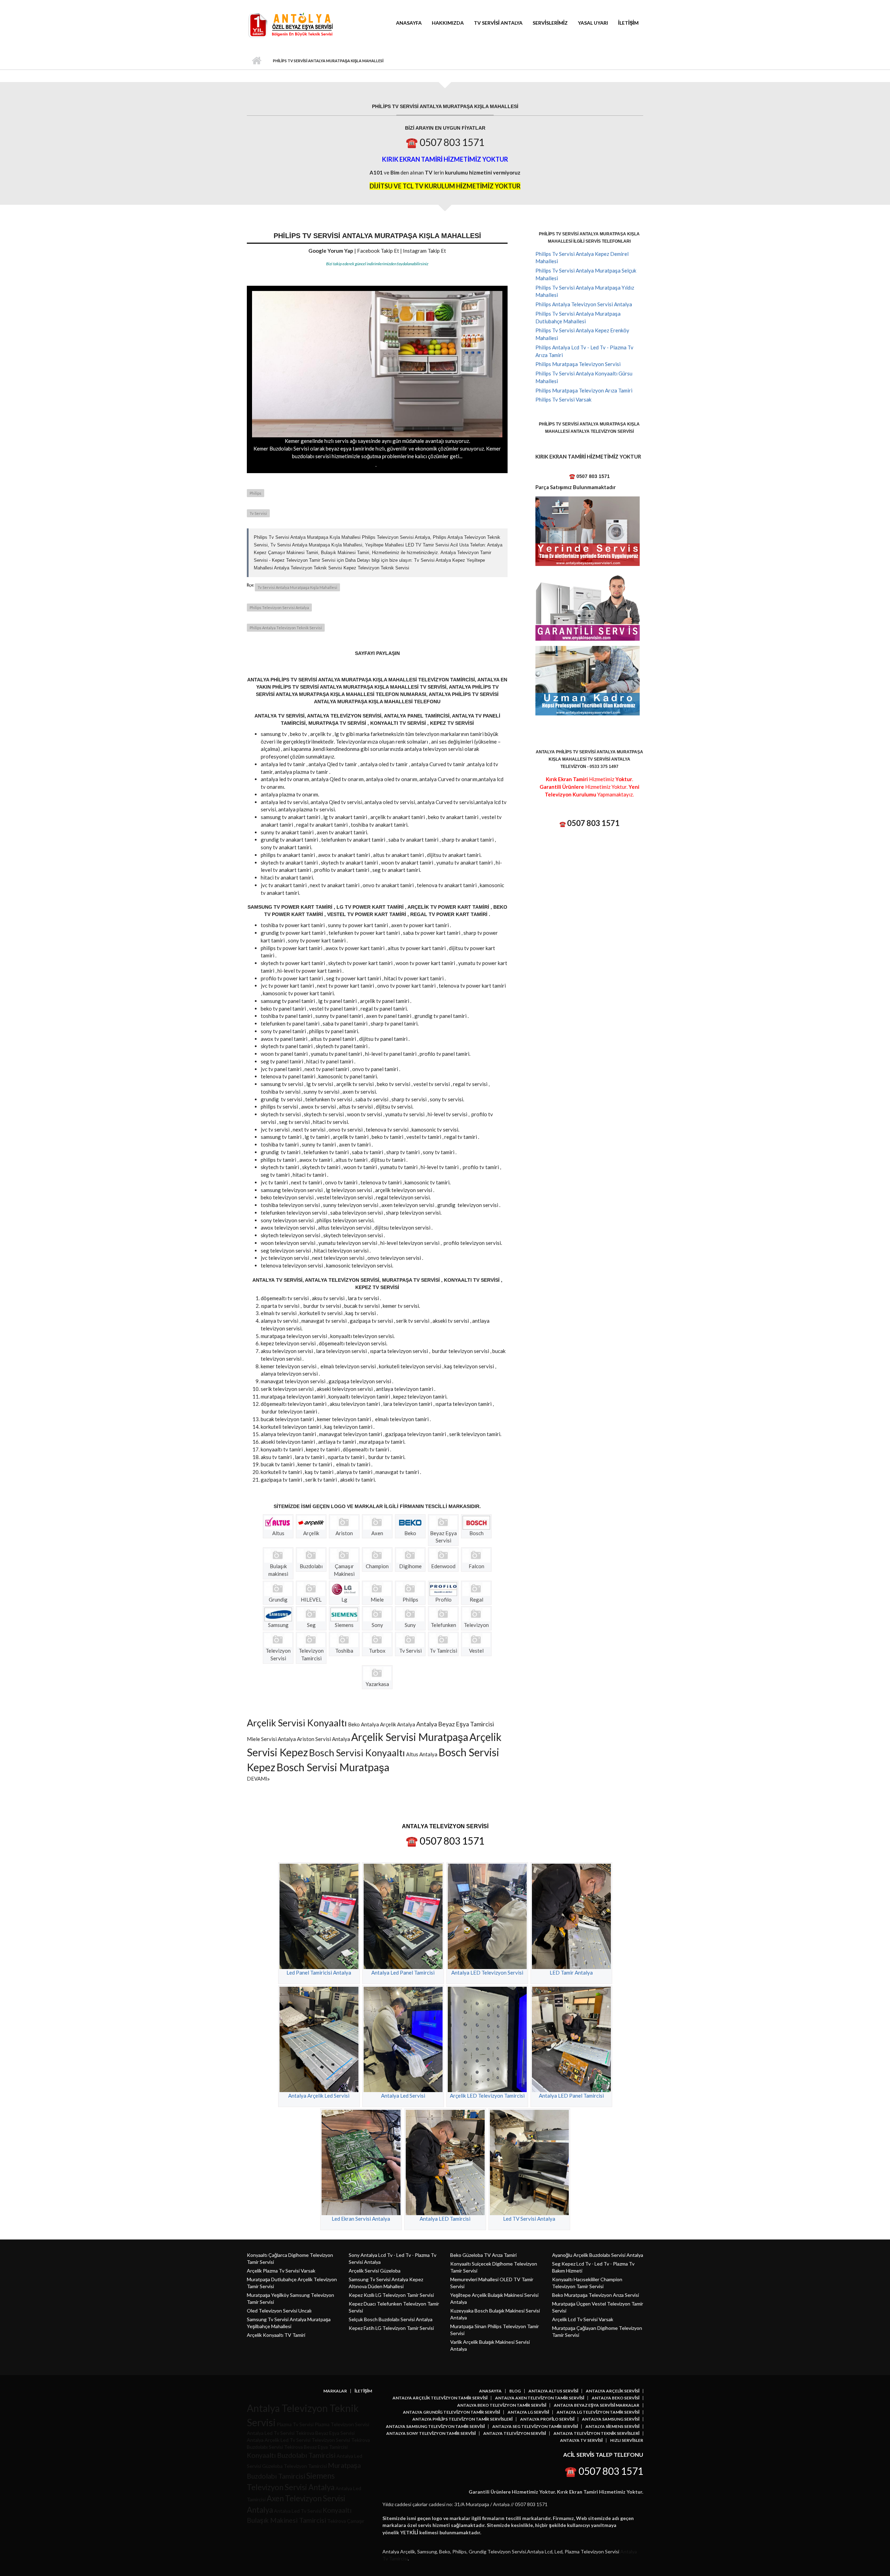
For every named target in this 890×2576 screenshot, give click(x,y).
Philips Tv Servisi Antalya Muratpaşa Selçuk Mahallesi (586, 274)
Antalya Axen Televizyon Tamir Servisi (540, 2398)
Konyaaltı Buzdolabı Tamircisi (291, 2455)
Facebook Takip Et (378, 251)
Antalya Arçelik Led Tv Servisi (279, 2440)
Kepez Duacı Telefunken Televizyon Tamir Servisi (394, 2307)
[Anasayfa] (290, 25)
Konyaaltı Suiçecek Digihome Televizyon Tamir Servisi (494, 2267)
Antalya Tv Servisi (581, 2440)
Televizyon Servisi (331, 2440)
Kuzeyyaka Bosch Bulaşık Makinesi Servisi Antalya (495, 2314)
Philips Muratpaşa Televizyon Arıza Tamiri (584, 390)
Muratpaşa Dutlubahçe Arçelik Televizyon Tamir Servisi (292, 2283)
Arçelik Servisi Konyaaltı (297, 1723)
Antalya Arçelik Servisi (613, 2391)
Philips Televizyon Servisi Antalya (279, 607)
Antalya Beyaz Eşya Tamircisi (455, 1724)
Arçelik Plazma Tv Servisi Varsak (281, 2271)
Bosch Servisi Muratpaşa (333, 1767)
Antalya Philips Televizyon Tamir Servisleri (462, 2419)
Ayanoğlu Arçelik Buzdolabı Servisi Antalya (598, 2255)
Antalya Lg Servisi (528, 2412)
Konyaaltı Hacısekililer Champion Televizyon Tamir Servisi (587, 2283)
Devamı (257, 1779)
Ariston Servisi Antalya (323, 1739)
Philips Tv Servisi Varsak (563, 399)
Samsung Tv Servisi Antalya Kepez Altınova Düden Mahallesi (386, 2283)
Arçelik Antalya (398, 1724)
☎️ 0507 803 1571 (445, 142)
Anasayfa (409, 23)
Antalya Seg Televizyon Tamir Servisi (535, 2427)
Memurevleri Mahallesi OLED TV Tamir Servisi (492, 2283)
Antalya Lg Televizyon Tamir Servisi (598, 2412)
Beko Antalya (363, 1724)
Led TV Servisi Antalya (529, 2219)
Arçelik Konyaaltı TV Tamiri (276, 2335)
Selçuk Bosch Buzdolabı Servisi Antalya (391, 2319)
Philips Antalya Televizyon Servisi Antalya (584, 304)
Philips (256, 493)
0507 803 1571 (593, 823)
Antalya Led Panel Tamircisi (403, 1972)
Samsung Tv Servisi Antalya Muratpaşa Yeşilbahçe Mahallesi (289, 2323)
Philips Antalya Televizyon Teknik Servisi (286, 628)
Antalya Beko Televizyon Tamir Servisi (502, 2405)
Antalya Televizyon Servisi (515, 2433)
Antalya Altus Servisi (553, 2391)
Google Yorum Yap (331, 251)
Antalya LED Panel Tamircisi (571, 2096)
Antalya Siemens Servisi (612, 2427)
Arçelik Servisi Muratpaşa (410, 1737)
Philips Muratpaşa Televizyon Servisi (578, 364)
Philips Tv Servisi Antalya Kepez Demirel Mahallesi (582, 258)
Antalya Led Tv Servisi (271, 2433)
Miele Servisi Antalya (271, 1739)
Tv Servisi (258, 513)
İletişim (628, 23)
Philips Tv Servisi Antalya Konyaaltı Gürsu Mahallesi (584, 377)
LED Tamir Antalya (571, 1972)
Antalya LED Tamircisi (445, 2219)
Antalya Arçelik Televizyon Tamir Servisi (440, 2398)
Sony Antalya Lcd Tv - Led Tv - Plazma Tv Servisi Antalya (393, 2258)
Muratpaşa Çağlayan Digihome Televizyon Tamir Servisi (597, 2331)
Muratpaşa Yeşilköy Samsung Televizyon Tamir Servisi (290, 2298)
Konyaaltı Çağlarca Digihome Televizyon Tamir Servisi (290, 2258)
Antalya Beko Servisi (616, 2398)
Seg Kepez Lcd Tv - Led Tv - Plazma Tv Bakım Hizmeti (593, 2267)
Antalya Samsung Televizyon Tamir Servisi (435, 2427)
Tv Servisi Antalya (498, 23)
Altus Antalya (422, 1754)
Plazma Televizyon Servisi (342, 2424)
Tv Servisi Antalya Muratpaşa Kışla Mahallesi (297, 587)
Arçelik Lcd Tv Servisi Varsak (583, 2319)
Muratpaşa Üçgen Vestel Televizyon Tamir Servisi (598, 2307)
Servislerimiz (550, 23)
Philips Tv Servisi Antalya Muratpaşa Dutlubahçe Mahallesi (578, 317)
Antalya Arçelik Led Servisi (319, 2096)
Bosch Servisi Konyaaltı (357, 1753)
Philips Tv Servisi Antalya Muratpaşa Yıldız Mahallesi (585, 291)
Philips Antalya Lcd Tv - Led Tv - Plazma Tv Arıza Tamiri (584, 351)
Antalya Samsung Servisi (611, 2419)
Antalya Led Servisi (403, 2096)
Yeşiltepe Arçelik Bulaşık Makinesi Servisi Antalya (494, 2298)
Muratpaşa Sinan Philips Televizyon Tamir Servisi (495, 2330)
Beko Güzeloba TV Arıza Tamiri (483, 2255)
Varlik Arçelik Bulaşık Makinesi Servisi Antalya (490, 2345)
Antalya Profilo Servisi (547, 2419)
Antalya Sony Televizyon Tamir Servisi (431, 2433)
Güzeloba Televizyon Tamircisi (294, 2466)
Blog (515, 2391)
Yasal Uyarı (593, 23)
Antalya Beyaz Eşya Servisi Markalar (597, 2405)
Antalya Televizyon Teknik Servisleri (596, 2433)
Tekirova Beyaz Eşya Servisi (325, 2433)
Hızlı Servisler (627, 2440)
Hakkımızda (448, 23)
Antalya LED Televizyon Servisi (487, 1972)
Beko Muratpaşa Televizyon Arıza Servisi (596, 2295)
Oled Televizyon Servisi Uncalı (279, 2311)
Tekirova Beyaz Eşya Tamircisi (316, 2447)
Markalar (335, 2391)
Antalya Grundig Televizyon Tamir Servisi (451, 2412)
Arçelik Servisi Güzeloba (375, 2271)
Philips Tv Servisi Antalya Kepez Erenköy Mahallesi (582, 334)
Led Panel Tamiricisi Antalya (319, 1972)
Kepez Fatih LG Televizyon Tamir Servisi (391, 2328)
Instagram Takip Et (424, 251)
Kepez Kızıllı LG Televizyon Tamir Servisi (391, 2295)
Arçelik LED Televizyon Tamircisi (487, 2096)
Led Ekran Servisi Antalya (361, 2219)
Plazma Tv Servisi (295, 2424)
